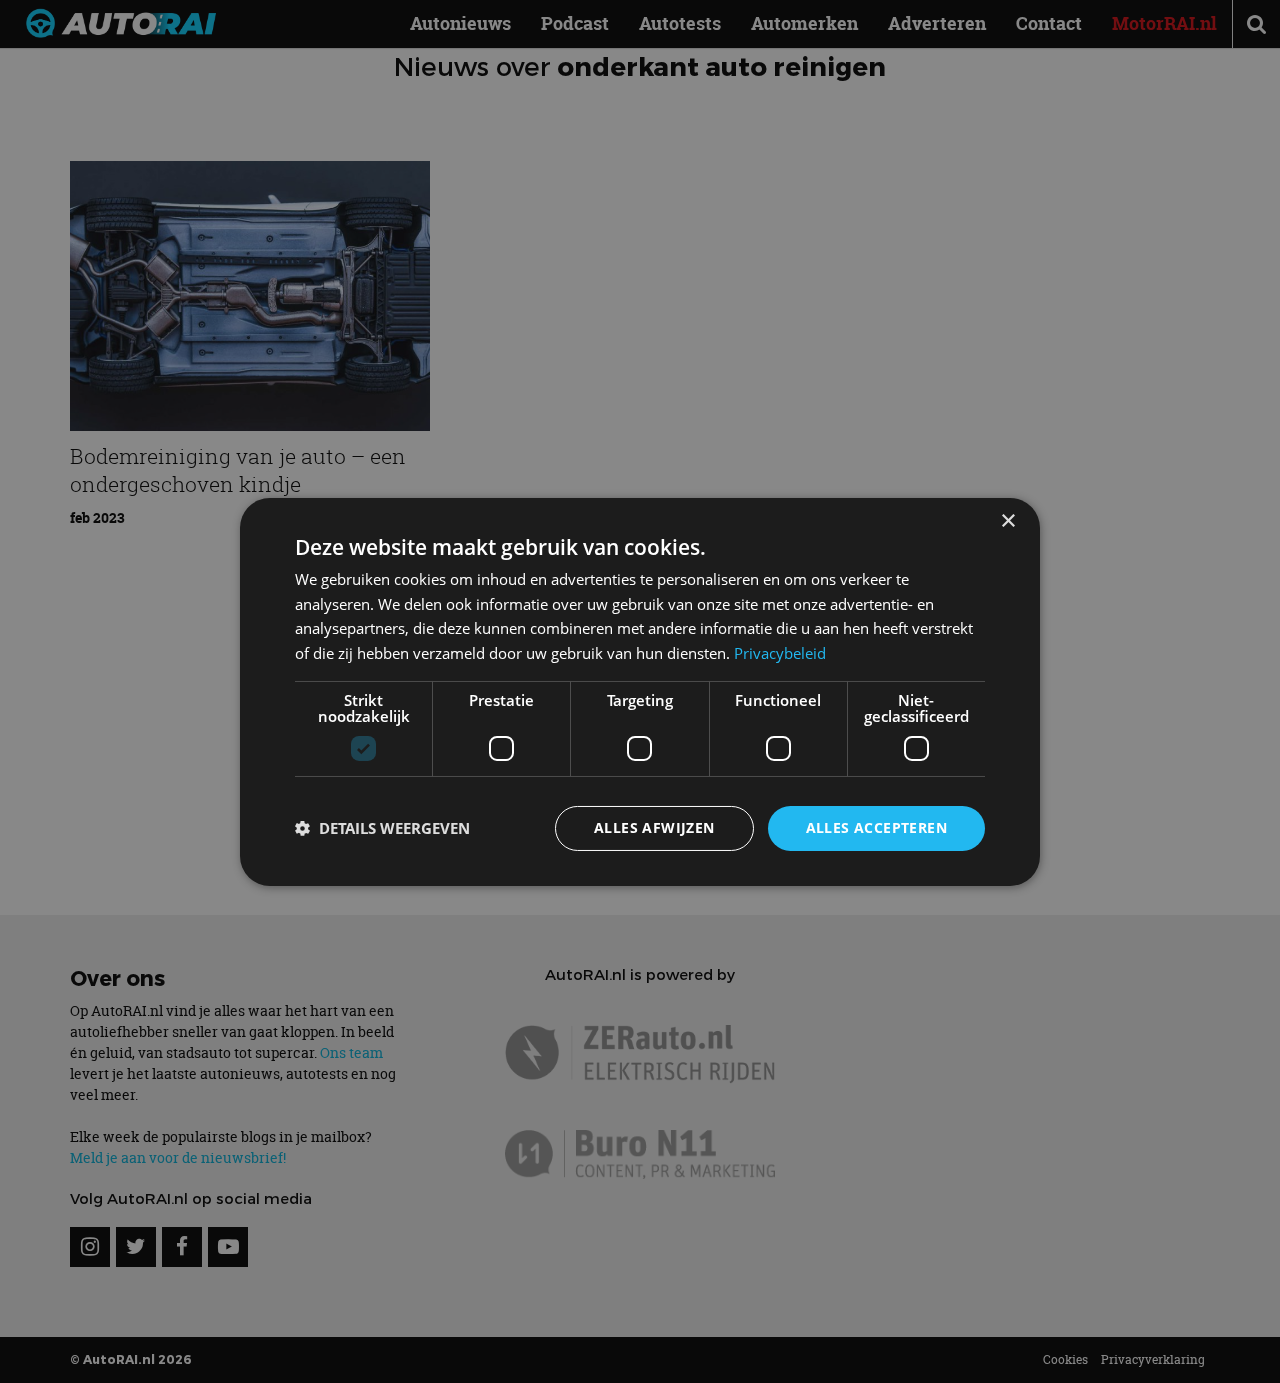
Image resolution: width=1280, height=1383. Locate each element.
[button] (382, 828)
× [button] (1007, 520)
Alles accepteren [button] (876, 827)
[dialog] (640, 691)
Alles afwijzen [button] (654, 827)
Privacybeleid (780, 653)
